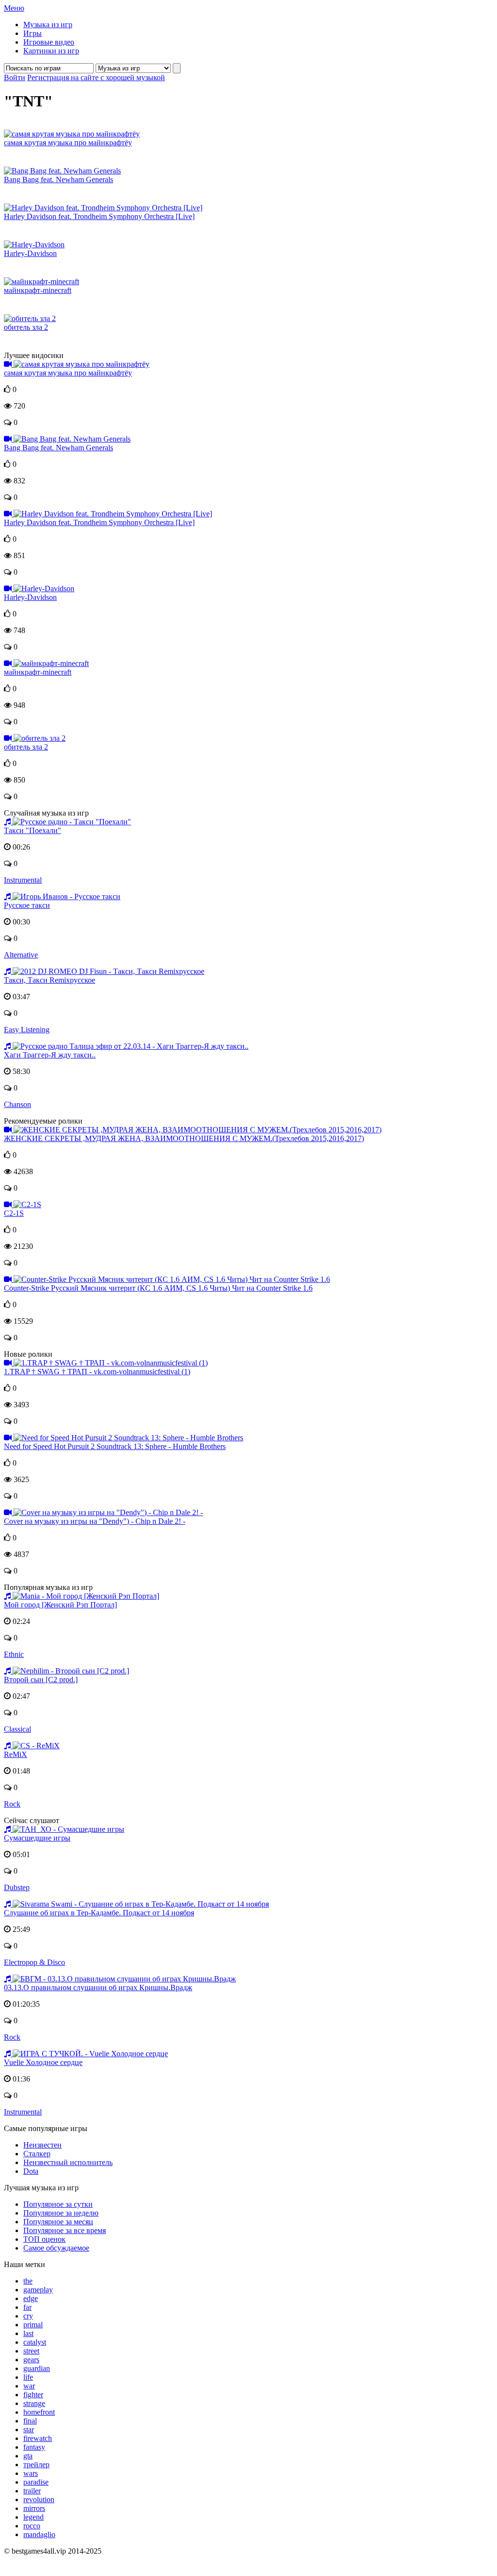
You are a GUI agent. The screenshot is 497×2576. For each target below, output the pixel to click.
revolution (39, 2499)
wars (31, 2473)
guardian (37, 2368)
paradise (36, 2482)
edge (31, 2298)
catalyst (35, 2342)
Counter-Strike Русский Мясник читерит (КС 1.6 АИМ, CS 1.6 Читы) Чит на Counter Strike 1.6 (158, 1288)
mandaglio (39, 2534)
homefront (39, 2412)
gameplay (38, 2290)
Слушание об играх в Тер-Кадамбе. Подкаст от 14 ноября (99, 1913)
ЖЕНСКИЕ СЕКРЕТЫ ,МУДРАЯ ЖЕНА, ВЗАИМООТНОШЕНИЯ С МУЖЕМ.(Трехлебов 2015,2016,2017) (184, 1138)
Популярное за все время (65, 2230)
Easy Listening (27, 1030)
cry (28, 2316)
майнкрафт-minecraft (38, 290)
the (28, 2281)
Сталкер (37, 2154)
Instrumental (23, 880)
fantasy (34, 2447)
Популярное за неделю (61, 2213)
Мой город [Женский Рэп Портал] (60, 1605)
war (29, 2386)
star (29, 2430)
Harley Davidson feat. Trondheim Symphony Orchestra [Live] (99, 216)
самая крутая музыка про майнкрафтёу (68, 143)
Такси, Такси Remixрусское (50, 980)
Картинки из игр (51, 51)
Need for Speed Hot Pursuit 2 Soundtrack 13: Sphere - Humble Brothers (115, 1446)
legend (33, 2517)
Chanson (17, 1104)
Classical (17, 1729)
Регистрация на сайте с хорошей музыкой (96, 77)
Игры (33, 33)
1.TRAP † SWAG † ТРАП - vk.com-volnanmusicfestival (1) (97, 1372)
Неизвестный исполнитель (68, 2162)
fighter (33, 2395)
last (28, 2333)
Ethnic (14, 1654)
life (28, 2377)
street (31, 2351)
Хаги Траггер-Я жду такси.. (50, 1055)
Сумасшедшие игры (37, 1838)
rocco (32, 2526)
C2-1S (14, 1213)
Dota (31, 2171)
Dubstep (17, 1887)
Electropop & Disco (34, 1962)
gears (31, 2360)
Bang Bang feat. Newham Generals (58, 179)
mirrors (34, 2508)
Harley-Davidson (30, 253)
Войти (15, 77)
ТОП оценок (44, 2239)
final (30, 2421)
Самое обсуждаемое (56, 2248)
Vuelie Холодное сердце (43, 2062)
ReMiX (16, 1754)
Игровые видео (49, 42)
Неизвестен (42, 2145)
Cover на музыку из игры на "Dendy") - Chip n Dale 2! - (95, 1521)
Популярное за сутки (58, 2204)
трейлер (36, 2465)
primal (33, 2325)
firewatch (38, 2438)
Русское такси (27, 905)
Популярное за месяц (58, 2222)
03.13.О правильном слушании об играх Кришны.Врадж (98, 1987)
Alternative (21, 955)
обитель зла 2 (26, 327)
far (27, 2307)
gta (28, 2456)
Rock (12, 1804)
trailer (32, 2491)
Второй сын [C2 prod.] (41, 1680)
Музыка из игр (48, 25)
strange (34, 2403)
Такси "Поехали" (33, 830)
